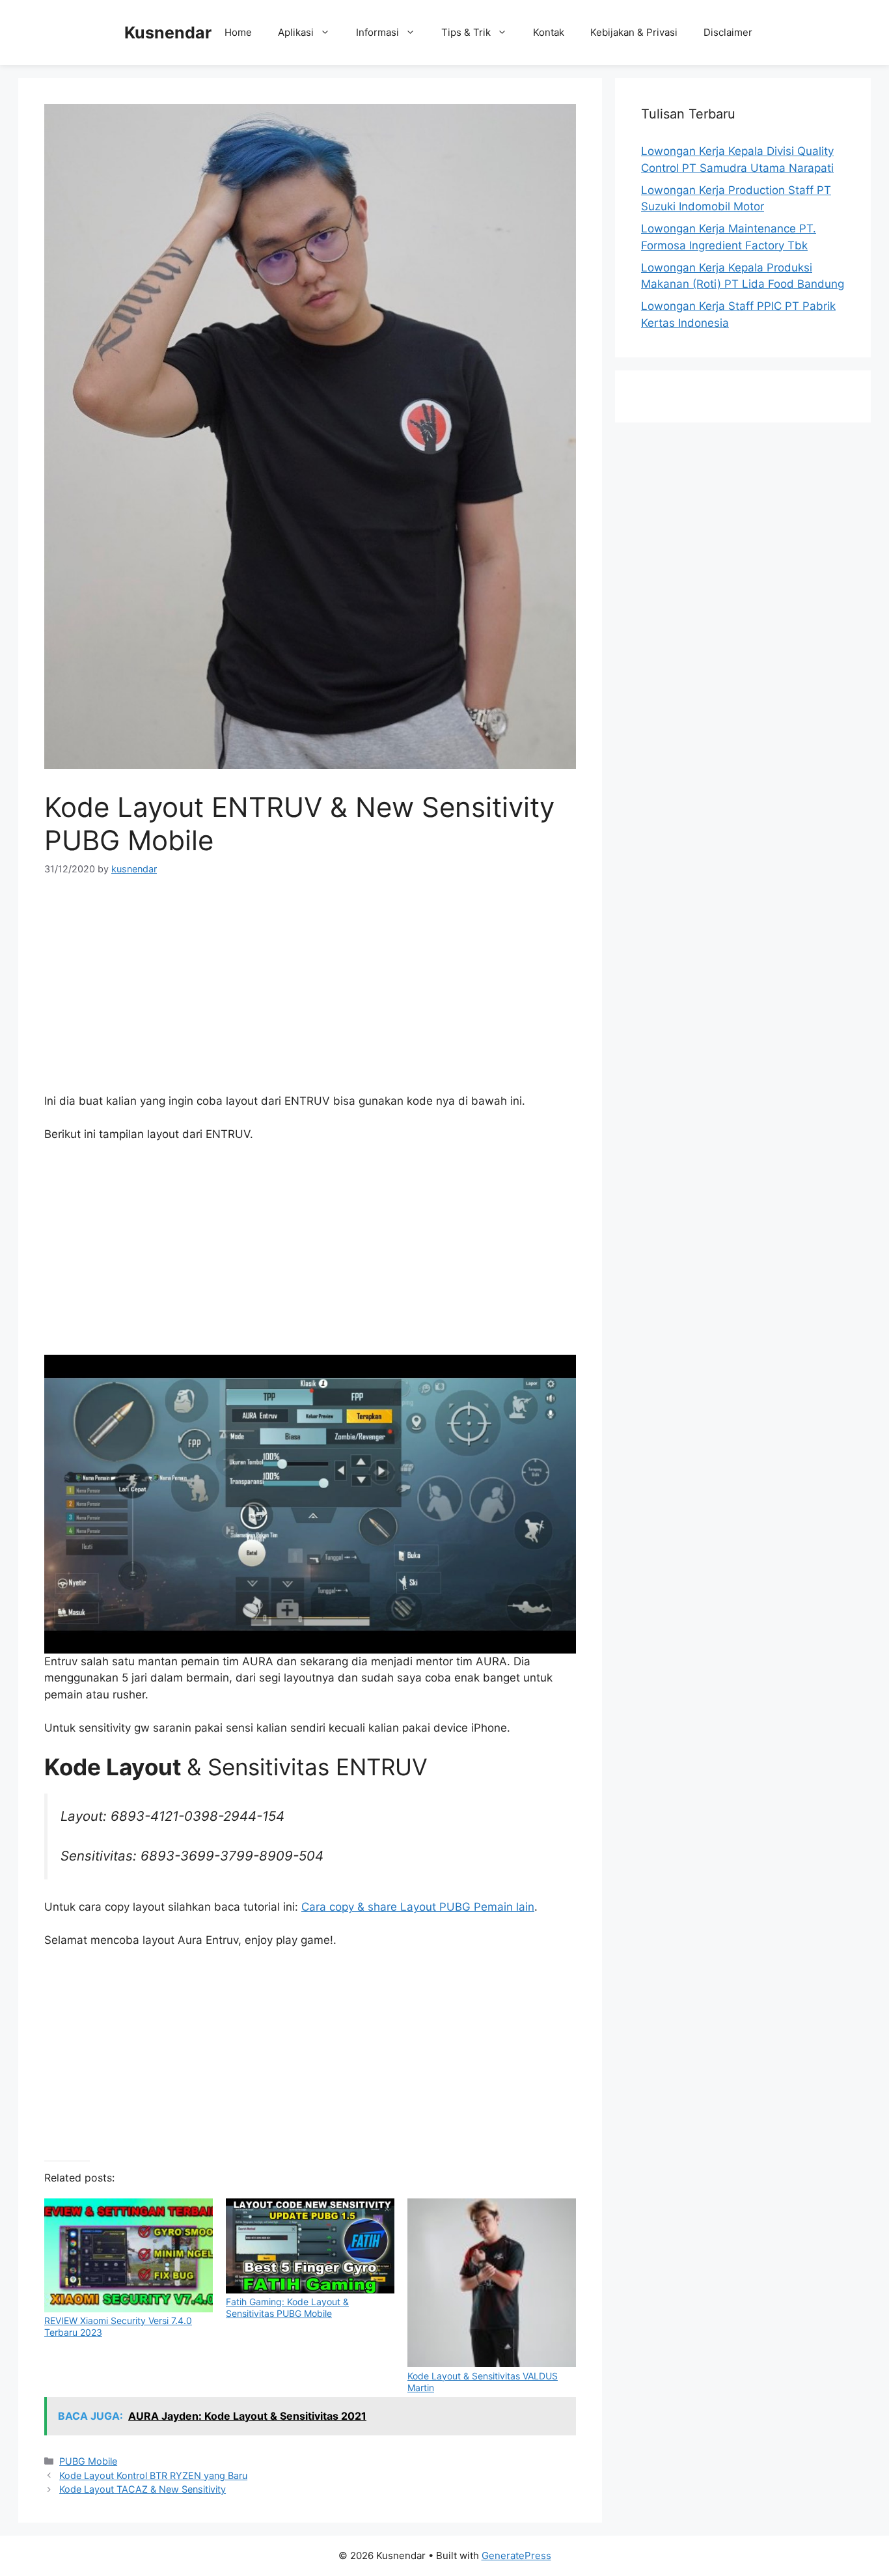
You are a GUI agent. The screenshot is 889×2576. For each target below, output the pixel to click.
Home (238, 32)
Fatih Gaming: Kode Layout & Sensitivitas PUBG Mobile (287, 2307)
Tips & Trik (466, 32)
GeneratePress (516, 2555)
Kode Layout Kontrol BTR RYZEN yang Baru (153, 2475)
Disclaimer (728, 32)
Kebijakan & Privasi (634, 32)
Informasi (377, 32)
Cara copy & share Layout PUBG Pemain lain (418, 1907)
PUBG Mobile (88, 2461)
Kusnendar (168, 33)
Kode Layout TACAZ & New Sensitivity (143, 2489)
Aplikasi (296, 32)
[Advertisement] (310, 989)
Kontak (549, 32)
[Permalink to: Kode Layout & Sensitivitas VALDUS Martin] (492, 2283)
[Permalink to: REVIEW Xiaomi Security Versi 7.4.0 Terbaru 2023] (129, 2255)
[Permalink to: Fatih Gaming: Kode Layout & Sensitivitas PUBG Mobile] (310, 2246)
